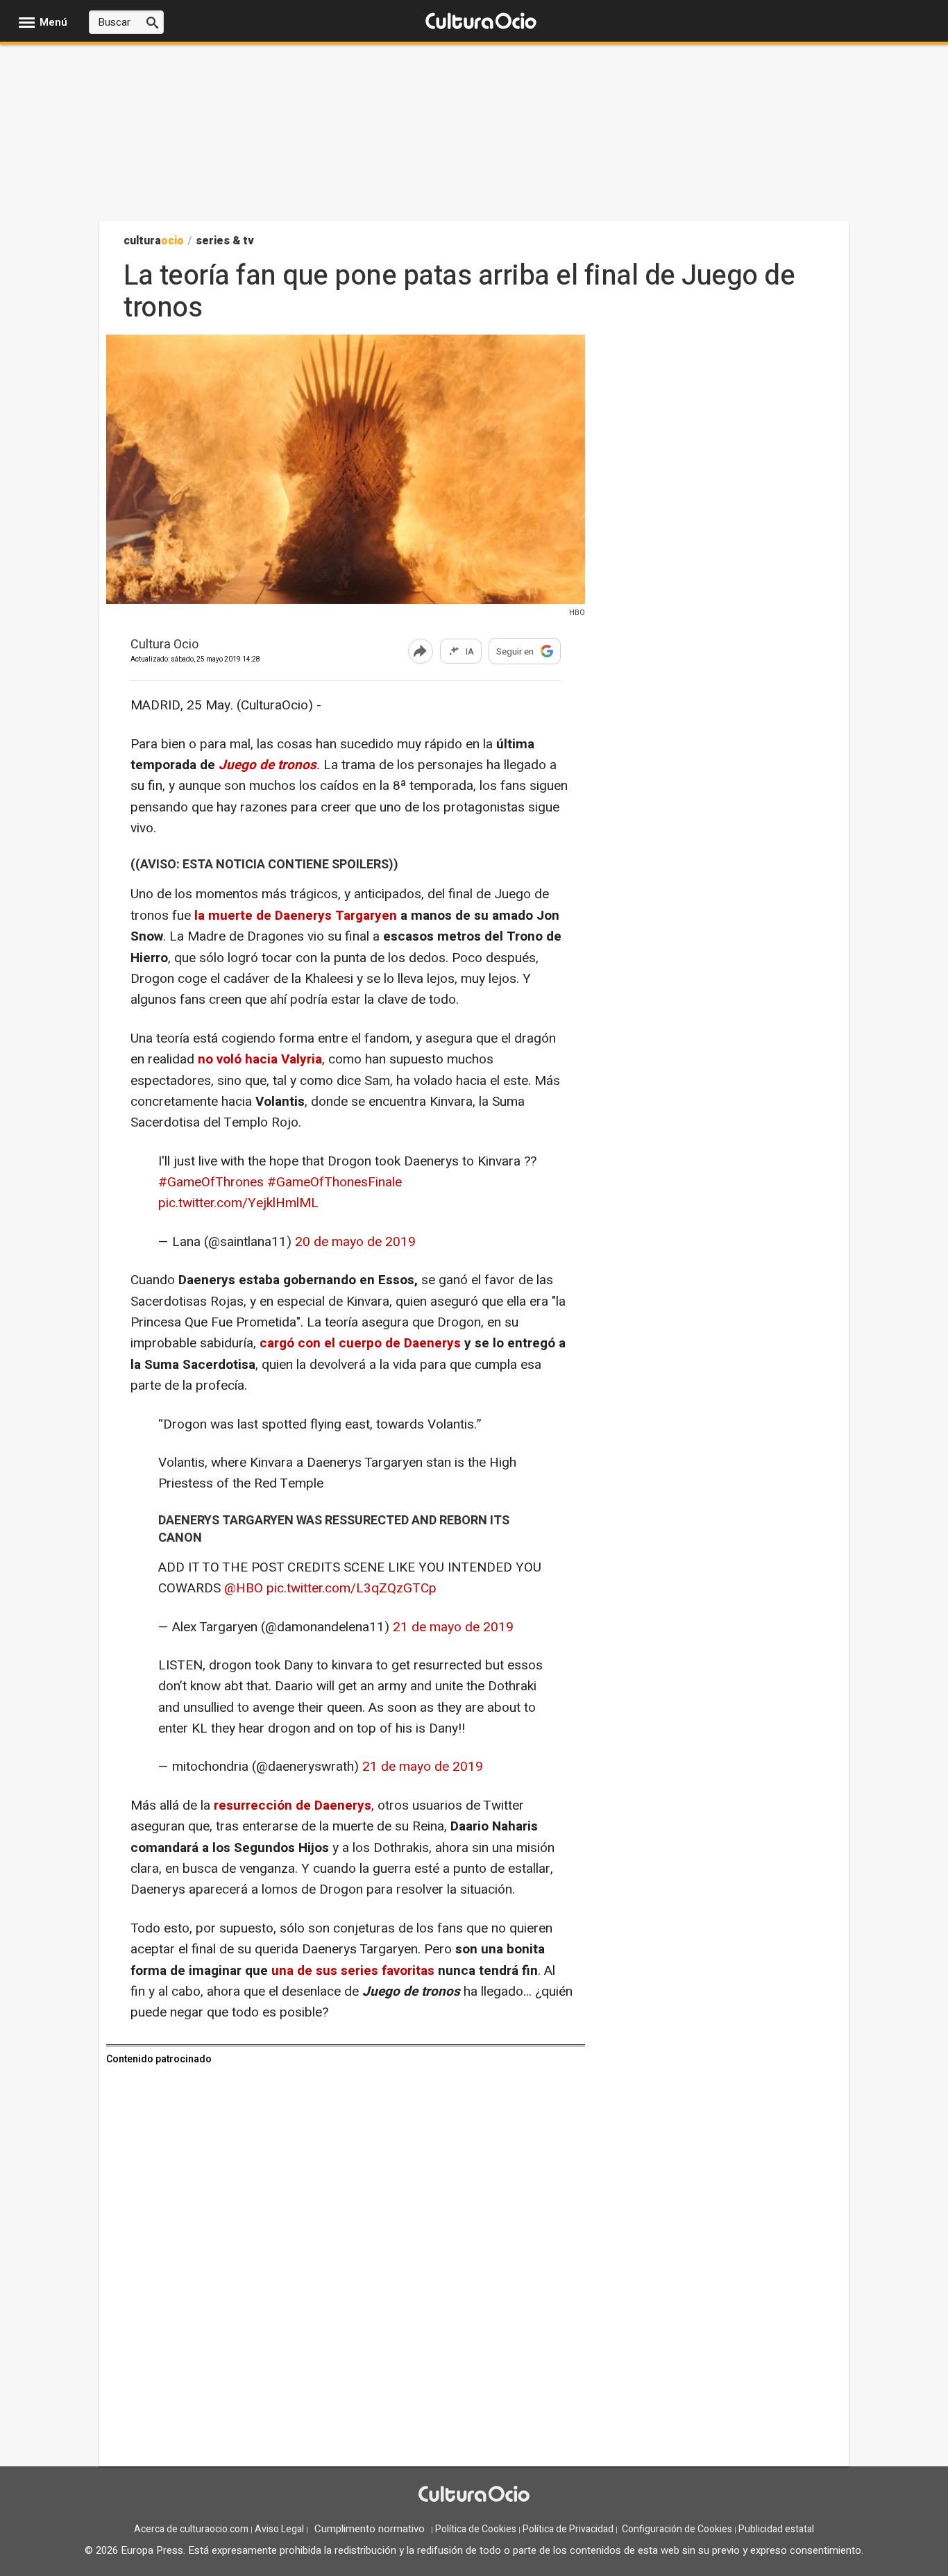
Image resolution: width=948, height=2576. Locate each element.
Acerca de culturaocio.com (191, 2529)
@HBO (244, 1588)
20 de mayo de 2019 (355, 1242)
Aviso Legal (279, 2529)
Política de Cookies (476, 2529)
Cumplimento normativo (370, 2529)
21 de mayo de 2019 (453, 1627)
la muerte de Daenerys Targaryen (296, 916)
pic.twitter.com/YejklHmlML (238, 1203)
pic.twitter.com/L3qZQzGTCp (352, 1588)
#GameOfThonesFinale (335, 1182)
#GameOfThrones (211, 1182)
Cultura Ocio (164, 645)
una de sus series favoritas (353, 1971)
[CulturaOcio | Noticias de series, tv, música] (481, 22)
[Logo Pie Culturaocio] (474, 2495)
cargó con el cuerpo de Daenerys (360, 1343)
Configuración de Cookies (677, 2529)
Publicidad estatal (776, 2529)
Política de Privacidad (568, 2529)
